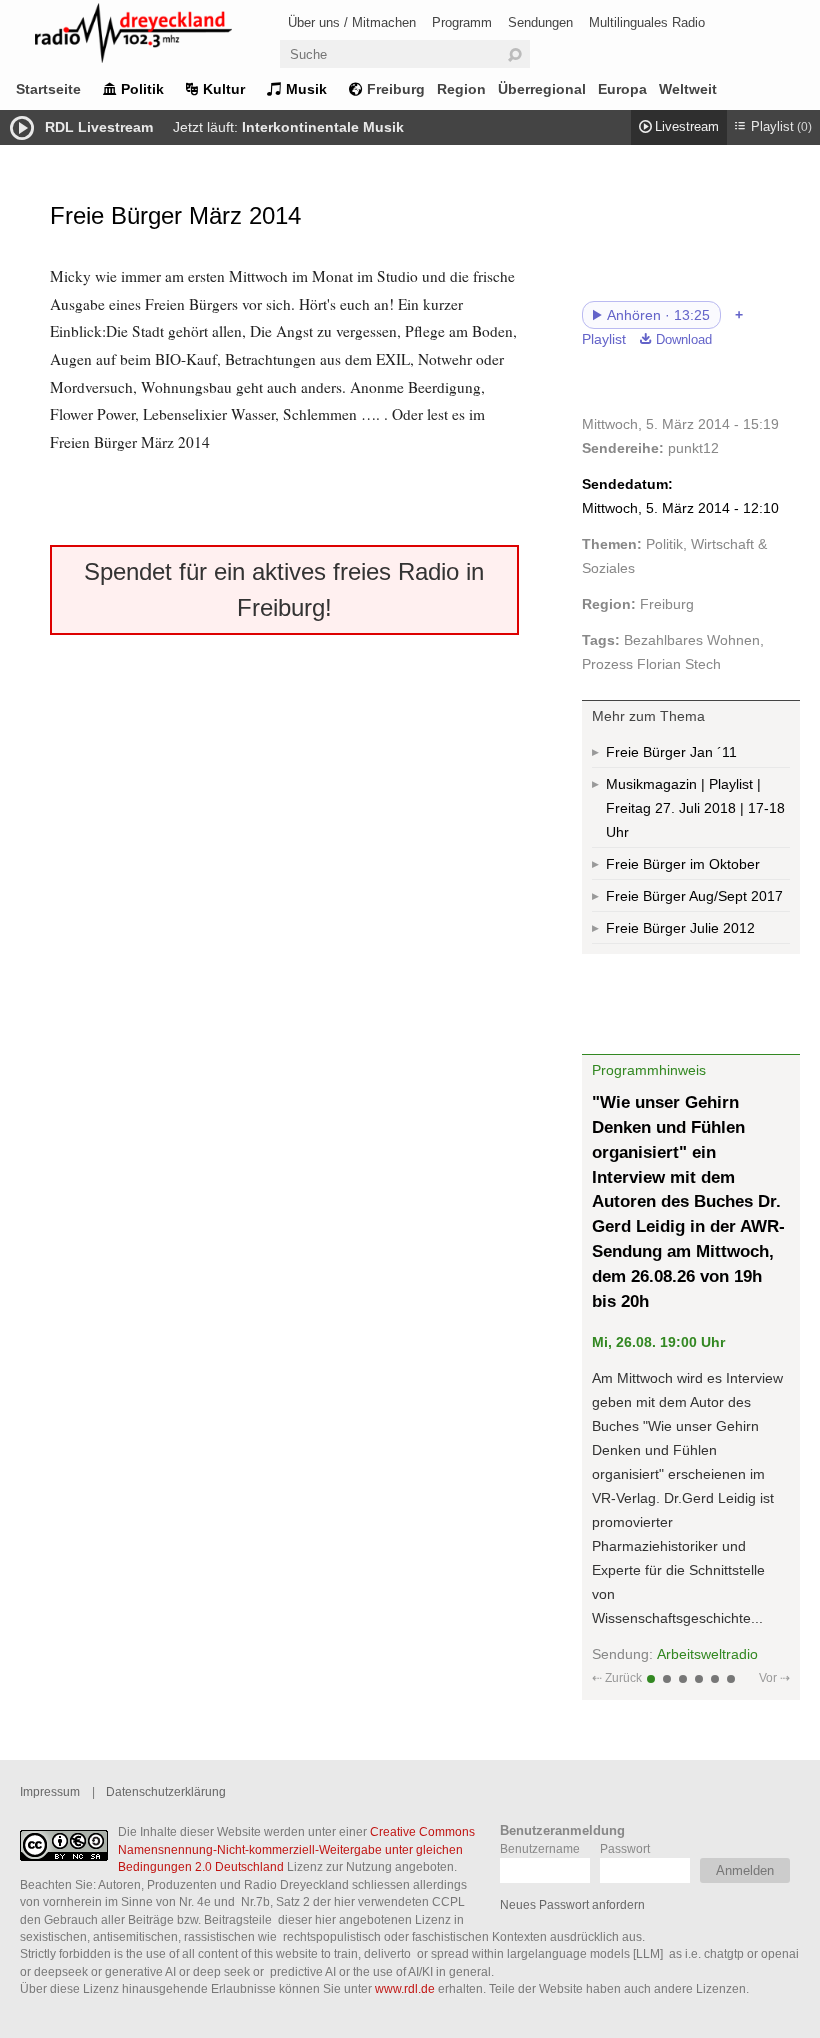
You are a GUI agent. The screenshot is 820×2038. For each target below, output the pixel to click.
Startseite (48, 89)
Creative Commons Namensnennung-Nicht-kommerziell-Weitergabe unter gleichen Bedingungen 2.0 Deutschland (296, 1849)
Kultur (224, 89)
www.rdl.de (405, 1988)
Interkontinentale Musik (323, 127)
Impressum (50, 1791)
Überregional (542, 89)
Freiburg (396, 89)
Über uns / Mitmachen (352, 22)
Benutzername (540, 1848)
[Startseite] (160, 36)
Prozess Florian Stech (651, 664)
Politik (142, 89)
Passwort (625, 1848)
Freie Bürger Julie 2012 (680, 928)
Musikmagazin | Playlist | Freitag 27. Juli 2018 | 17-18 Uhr (695, 808)
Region (461, 89)
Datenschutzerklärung (166, 1791)
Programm (462, 22)
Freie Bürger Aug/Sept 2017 (694, 896)
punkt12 (693, 448)
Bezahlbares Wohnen (692, 640)
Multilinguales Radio (647, 22)
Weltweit (688, 89)
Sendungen (540, 22)
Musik (306, 89)
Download (684, 340)
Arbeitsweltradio (707, 1654)
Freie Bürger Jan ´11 (671, 752)
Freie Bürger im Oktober (683, 864)
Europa (622, 89)
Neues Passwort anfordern (572, 1904)
